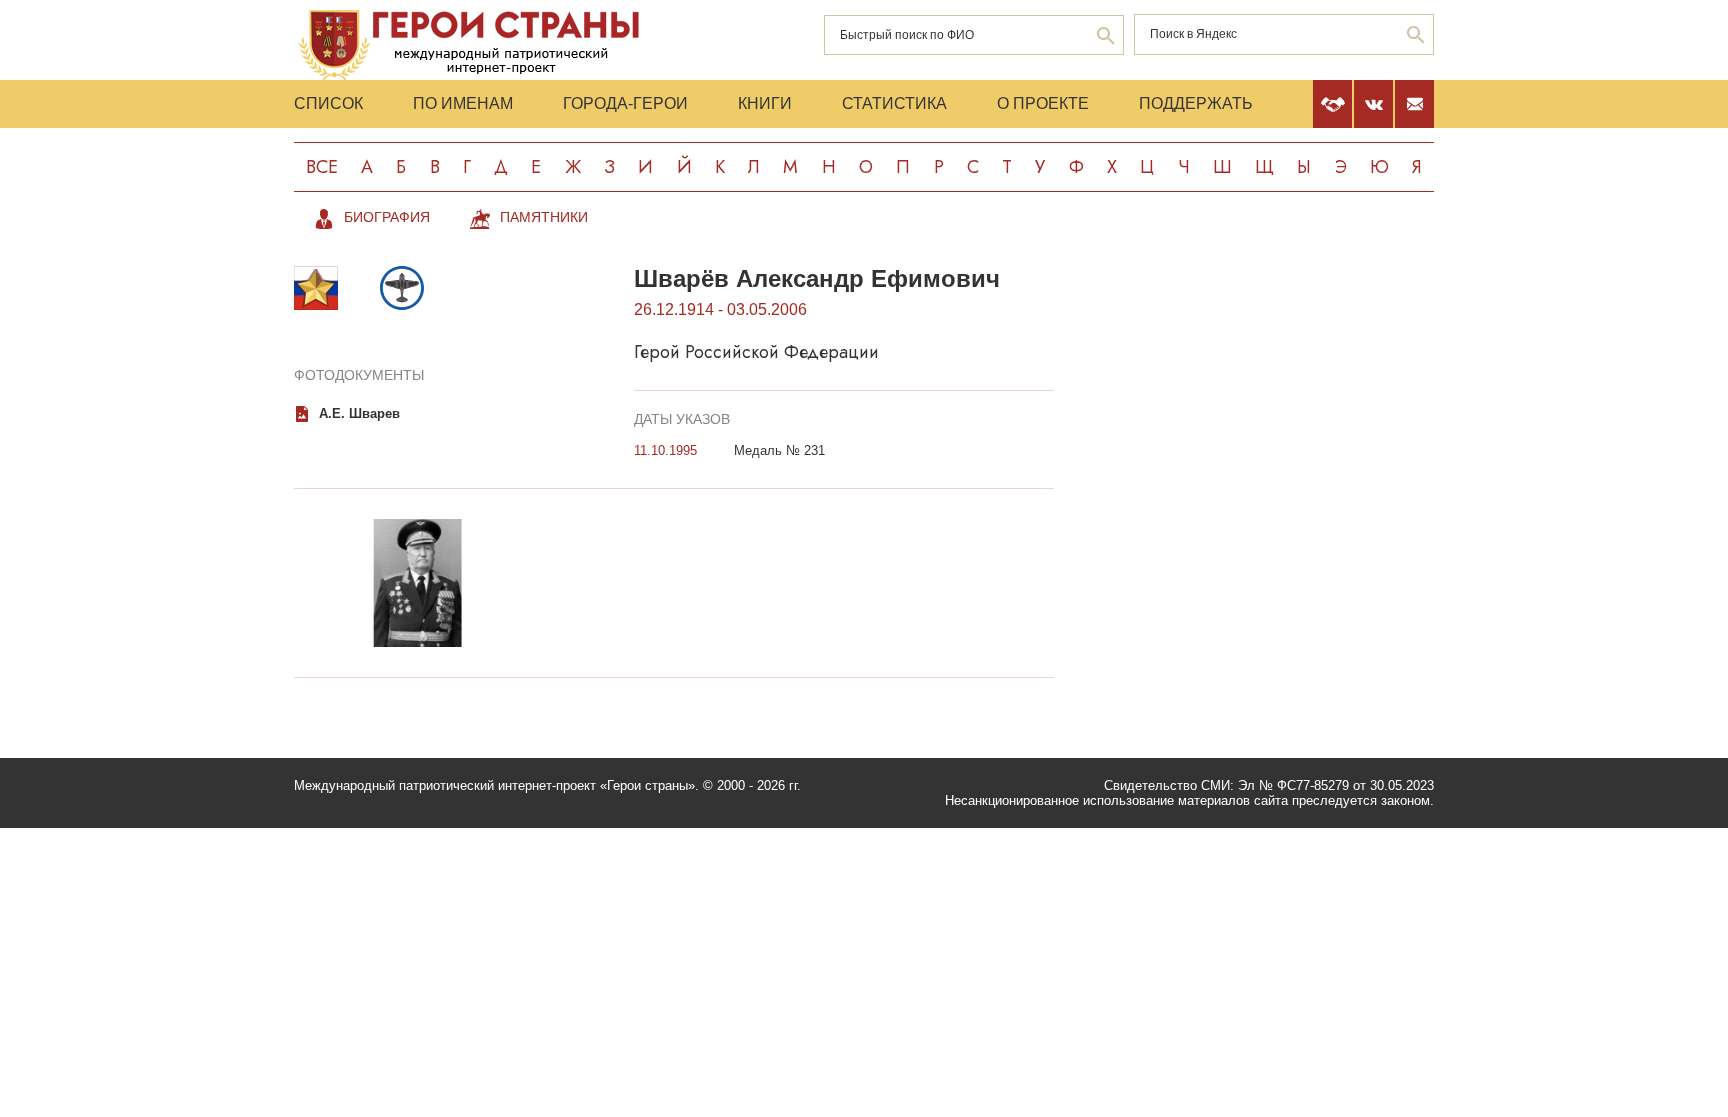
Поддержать (1196, 103)
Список (328, 103)
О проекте (1043, 103)
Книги (765, 103)
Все (322, 167)
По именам (463, 103)
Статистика (894, 103)
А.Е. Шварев (359, 413)
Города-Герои (625, 103)
